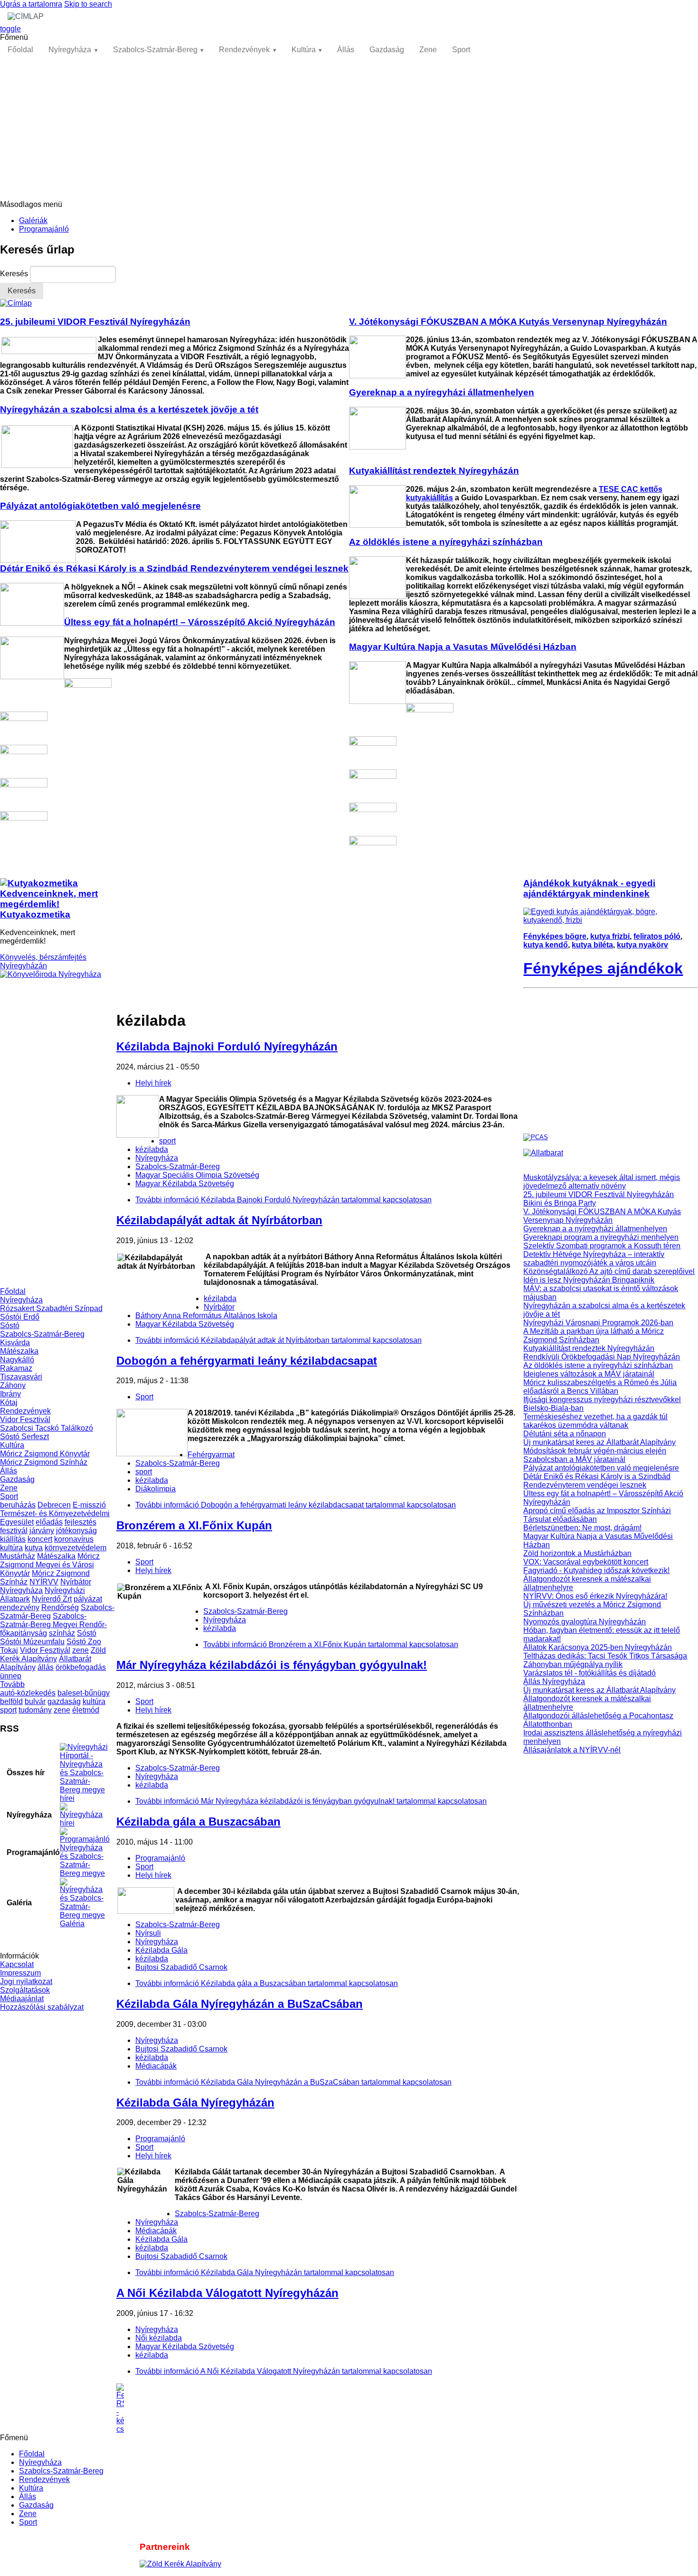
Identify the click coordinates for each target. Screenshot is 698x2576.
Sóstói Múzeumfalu (32, 1642)
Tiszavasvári (21, 1377)
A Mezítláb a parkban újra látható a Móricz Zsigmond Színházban (594, 1335)
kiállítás (13, 1539)
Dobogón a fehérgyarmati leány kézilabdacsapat (247, 1361)
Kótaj (9, 1402)
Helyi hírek (153, 1083)
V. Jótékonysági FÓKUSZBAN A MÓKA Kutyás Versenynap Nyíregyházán (602, 1216)
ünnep (11, 1676)
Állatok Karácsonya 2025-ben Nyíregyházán (598, 1647)
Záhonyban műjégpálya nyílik (573, 1664)
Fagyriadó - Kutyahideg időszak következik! (596, 1570)
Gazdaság (387, 50)
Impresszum (20, 1973)
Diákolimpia (156, 1489)
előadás (49, 1522)
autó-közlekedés (28, 1693)
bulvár (35, 1701)
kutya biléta (592, 945)
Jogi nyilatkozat (26, 1981)
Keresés (15, 274)
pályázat (88, 1599)
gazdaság (64, 1701)
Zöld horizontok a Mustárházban (577, 1553)
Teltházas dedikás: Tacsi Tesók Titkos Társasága (605, 1656)
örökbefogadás (81, 1667)
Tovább (12, 1684)
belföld (11, 1701)
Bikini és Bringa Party (560, 1203)
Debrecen (54, 1505)
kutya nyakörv (642, 945)
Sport (461, 50)
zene (80, 1650)
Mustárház (18, 1556)
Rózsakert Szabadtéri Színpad (51, 1308)
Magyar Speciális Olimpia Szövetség (197, 1175)
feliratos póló (657, 936)
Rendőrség (60, 1607)
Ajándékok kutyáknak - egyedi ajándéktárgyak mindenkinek (589, 888)
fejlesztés (80, 1522)
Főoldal (20, 50)
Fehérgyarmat (211, 1455)
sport (8, 1710)
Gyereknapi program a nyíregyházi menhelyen (601, 1237)
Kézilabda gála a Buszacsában (198, 1822)
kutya (34, 1548)
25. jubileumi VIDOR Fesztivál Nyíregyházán (599, 1194)
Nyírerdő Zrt (52, 1599)
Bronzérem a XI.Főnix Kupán (194, 1525)
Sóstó (10, 1325)
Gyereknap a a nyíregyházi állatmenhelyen (595, 1229)
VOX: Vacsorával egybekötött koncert (586, 1562)
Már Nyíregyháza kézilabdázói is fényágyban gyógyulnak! (272, 1665)
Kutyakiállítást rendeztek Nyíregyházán (589, 1348)
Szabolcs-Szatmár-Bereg (155, 50)
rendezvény (20, 1607)
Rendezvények (244, 50)
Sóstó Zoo (84, 1642)
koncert (40, 1539)
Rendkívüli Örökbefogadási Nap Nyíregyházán (602, 1357)
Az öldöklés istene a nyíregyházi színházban (598, 1365)
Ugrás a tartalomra (31, 4)
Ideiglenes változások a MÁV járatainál (589, 1374)
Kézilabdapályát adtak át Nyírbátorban (219, 1220)
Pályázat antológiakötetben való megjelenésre (601, 1468)
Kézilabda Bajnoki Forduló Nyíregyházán (227, 1046)
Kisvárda (15, 1343)
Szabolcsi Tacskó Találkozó (47, 1428)
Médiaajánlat (22, 1999)
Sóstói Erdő (20, 1317)
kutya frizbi (610, 936)
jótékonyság (76, 1531)
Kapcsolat (17, 1964)
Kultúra (304, 50)
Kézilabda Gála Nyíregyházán (195, 2103)
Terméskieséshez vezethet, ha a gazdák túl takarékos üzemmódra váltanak (595, 1421)
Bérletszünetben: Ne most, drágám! (582, 1528)
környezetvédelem (75, 1548)
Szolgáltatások (25, 1990)
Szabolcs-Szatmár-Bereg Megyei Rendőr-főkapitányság (53, 1625)
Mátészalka (19, 1351)
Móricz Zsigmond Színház (44, 1462)
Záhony (13, 1385)
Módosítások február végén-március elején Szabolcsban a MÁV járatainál (595, 1455)
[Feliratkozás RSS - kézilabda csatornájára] (320, 2408)
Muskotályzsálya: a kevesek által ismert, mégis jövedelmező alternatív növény (602, 1182)
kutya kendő (546, 945)
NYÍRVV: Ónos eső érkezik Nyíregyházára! (595, 1596)
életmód (86, 1710)
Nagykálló (17, 1360)
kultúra (11, 1548)
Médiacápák (156, 2066)
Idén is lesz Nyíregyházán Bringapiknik (589, 1280)
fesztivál (14, 1531)
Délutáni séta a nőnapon (565, 1434)
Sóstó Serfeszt (24, 1437)
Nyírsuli (148, 1933)
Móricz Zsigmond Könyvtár (45, 1454)
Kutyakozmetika (35, 914)
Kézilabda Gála (161, 1950)
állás (46, 1667)
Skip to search (88, 4)
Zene (428, 50)
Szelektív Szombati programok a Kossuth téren (602, 1246)
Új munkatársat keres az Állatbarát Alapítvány (599, 1442)
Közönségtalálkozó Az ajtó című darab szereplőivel (609, 1271)
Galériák (33, 220)
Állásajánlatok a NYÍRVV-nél (572, 1750)
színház (62, 1633)
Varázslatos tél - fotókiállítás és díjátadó (590, 1673)
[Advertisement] (349, 129)
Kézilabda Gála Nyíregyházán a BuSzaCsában (240, 2004)
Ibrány (10, 1394)
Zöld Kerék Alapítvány (53, 1654)
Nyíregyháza (70, 50)
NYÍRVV (44, 1582)
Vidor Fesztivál (25, 1419)
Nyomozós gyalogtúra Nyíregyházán (585, 1622)
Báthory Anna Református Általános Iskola (206, 1316)
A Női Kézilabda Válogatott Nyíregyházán (227, 2293)
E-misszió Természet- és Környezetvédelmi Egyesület (55, 1513)
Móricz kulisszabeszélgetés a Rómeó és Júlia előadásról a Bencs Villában (600, 1387)
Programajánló (44, 229)
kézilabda (152, 1149)
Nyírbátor (76, 1582)
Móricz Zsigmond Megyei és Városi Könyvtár (50, 1565)
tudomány (35, 1710)
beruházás (18, 1505)
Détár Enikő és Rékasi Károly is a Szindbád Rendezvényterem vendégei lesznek (597, 1481)
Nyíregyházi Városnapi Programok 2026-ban (598, 1323)
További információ (283, 1200)
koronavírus (74, 1539)
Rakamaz (16, 1368)
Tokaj (9, 1650)
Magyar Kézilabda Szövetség (185, 1184)
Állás (346, 50)
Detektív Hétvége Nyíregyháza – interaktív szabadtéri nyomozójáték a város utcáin (594, 1259)
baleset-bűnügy (84, 1693)
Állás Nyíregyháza (554, 1681)
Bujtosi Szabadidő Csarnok (181, 1967)
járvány (42, 1531)
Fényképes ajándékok (603, 968)
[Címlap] (16, 303)
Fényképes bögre (555, 936)
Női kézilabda (159, 2338)
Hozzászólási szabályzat (42, 2007)
